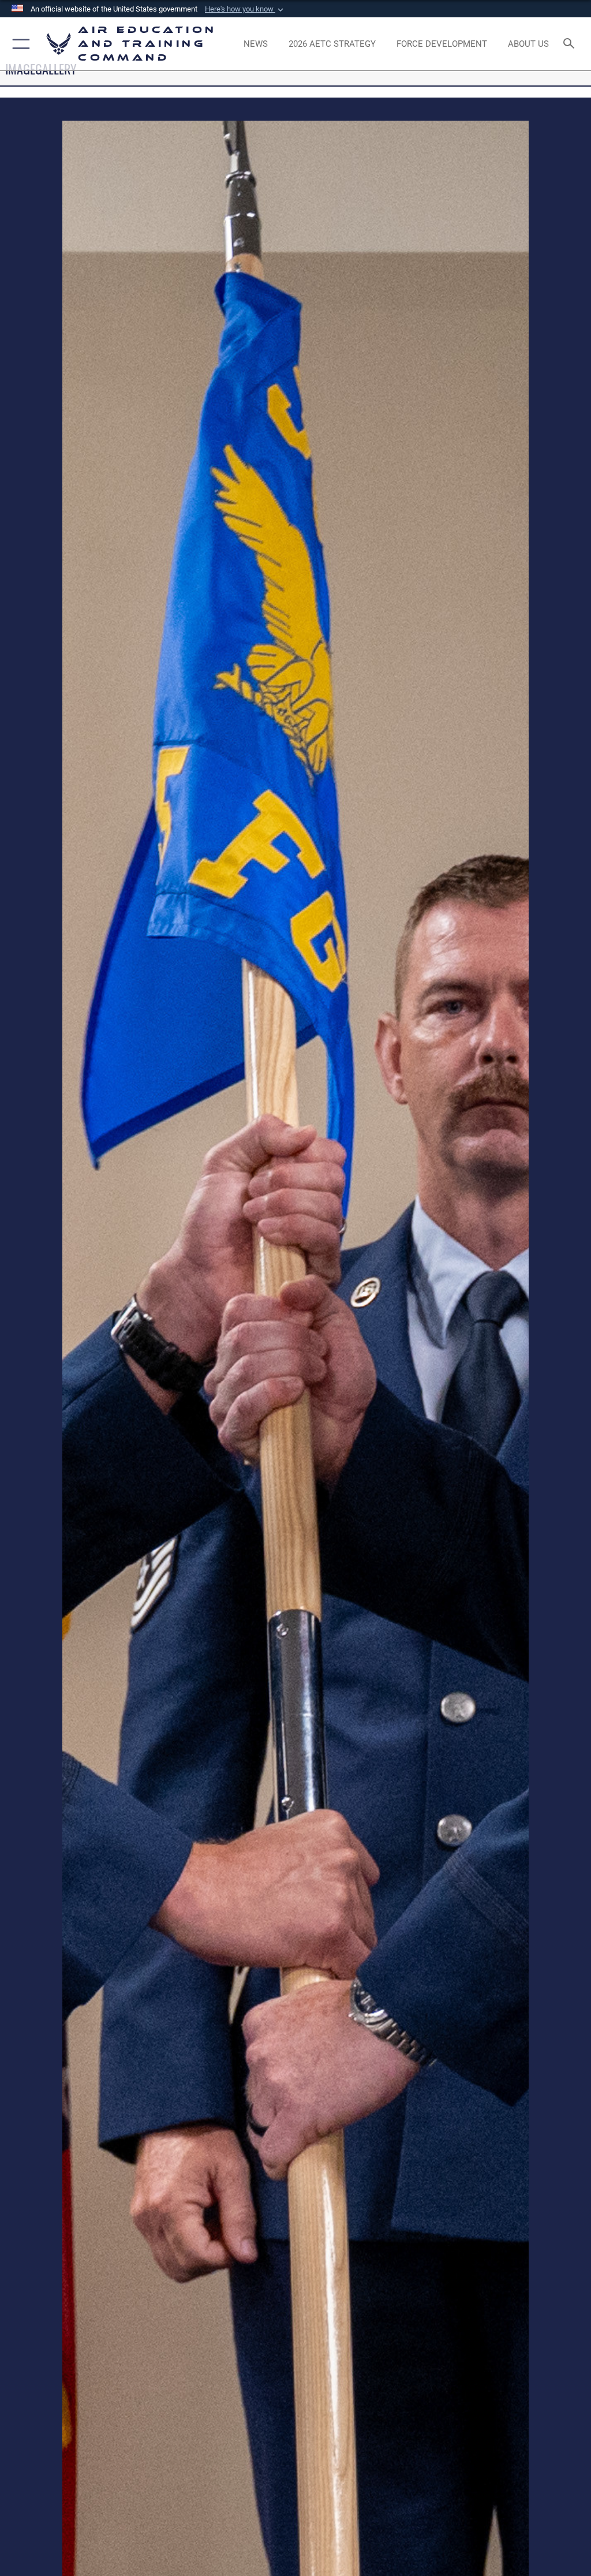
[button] (245, 9)
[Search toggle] (571, 44)
